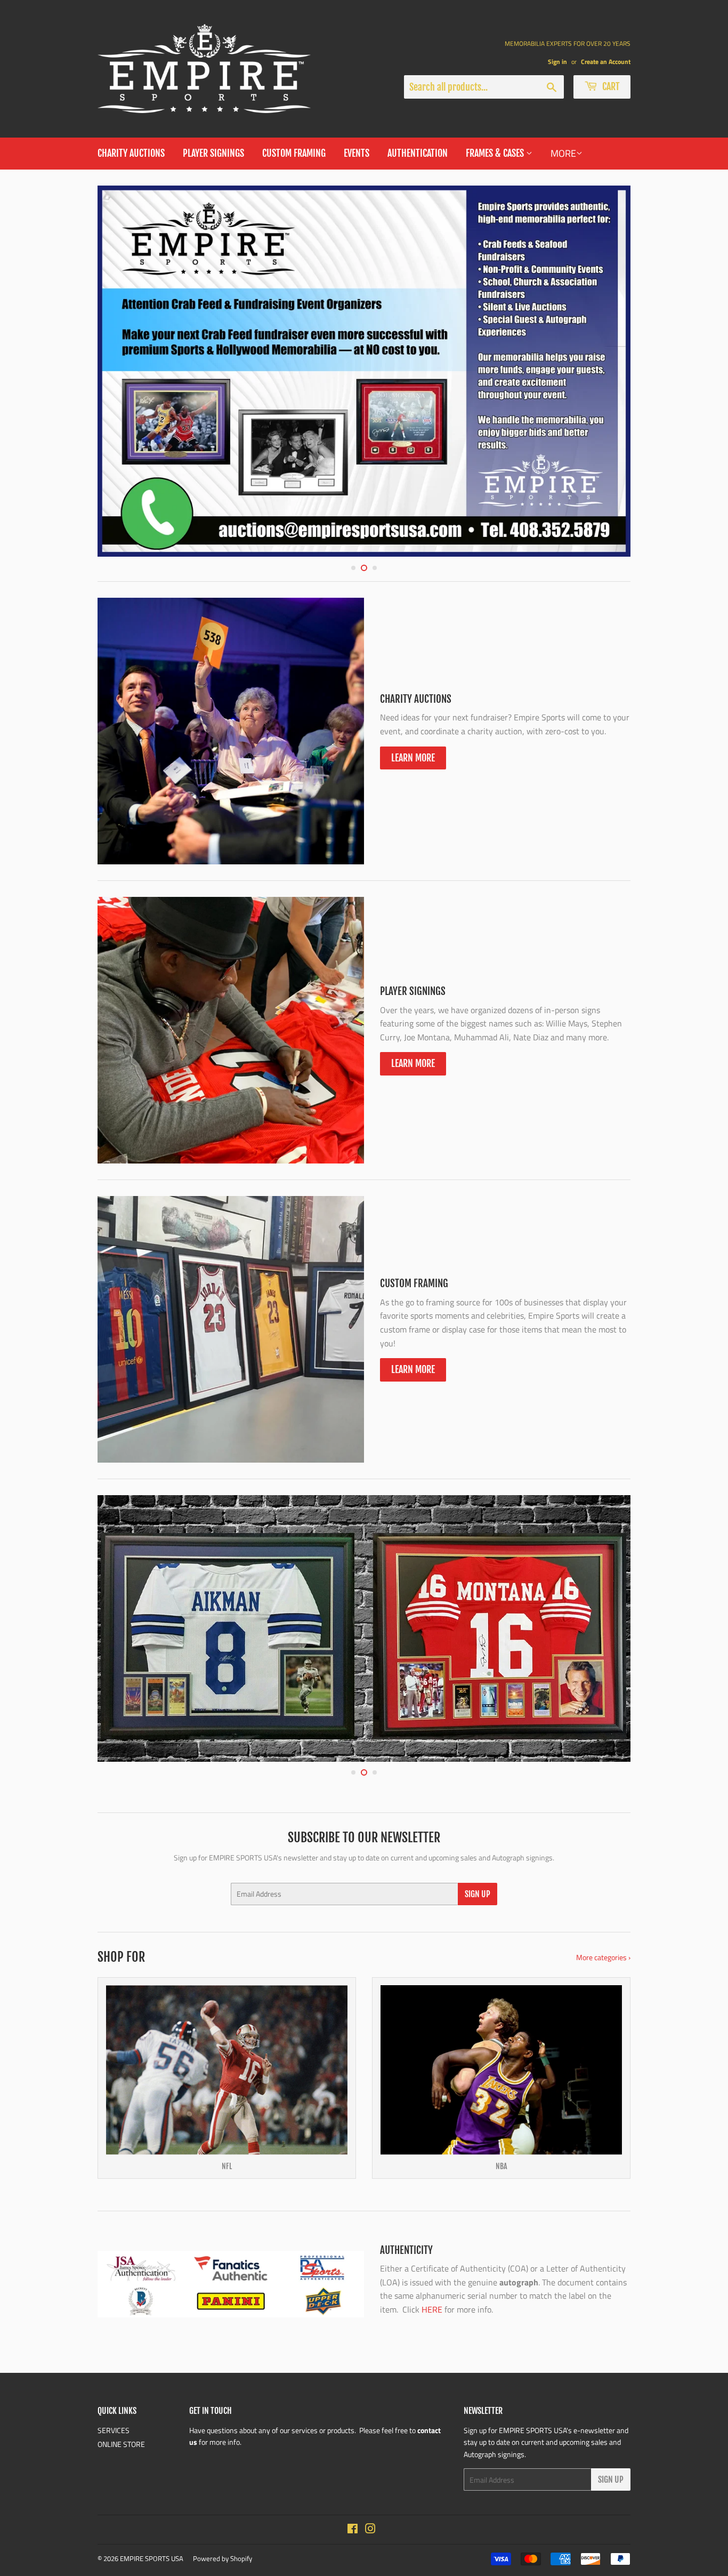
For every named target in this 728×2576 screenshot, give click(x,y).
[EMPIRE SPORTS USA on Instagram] (370, 2530)
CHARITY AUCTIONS (131, 153)
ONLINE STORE (121, 2444)
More (563, 153)
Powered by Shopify (223, 2558)
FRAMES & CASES (496, 153)
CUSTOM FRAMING (294, 153)
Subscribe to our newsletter (364, 1837)
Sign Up (478, 1894)
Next (608, 371)
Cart (610, 86)
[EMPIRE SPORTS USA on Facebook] (353, 2530)
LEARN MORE (413, 758)
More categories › (603, 1957)
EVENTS (357, 153)
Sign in (557, 62)
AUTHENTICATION (418, 153)
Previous (120, 371)
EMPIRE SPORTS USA (152, 2558)
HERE (432, 2309)
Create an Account (606, 62)
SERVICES (114, 2430)
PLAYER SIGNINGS (213, 153)
